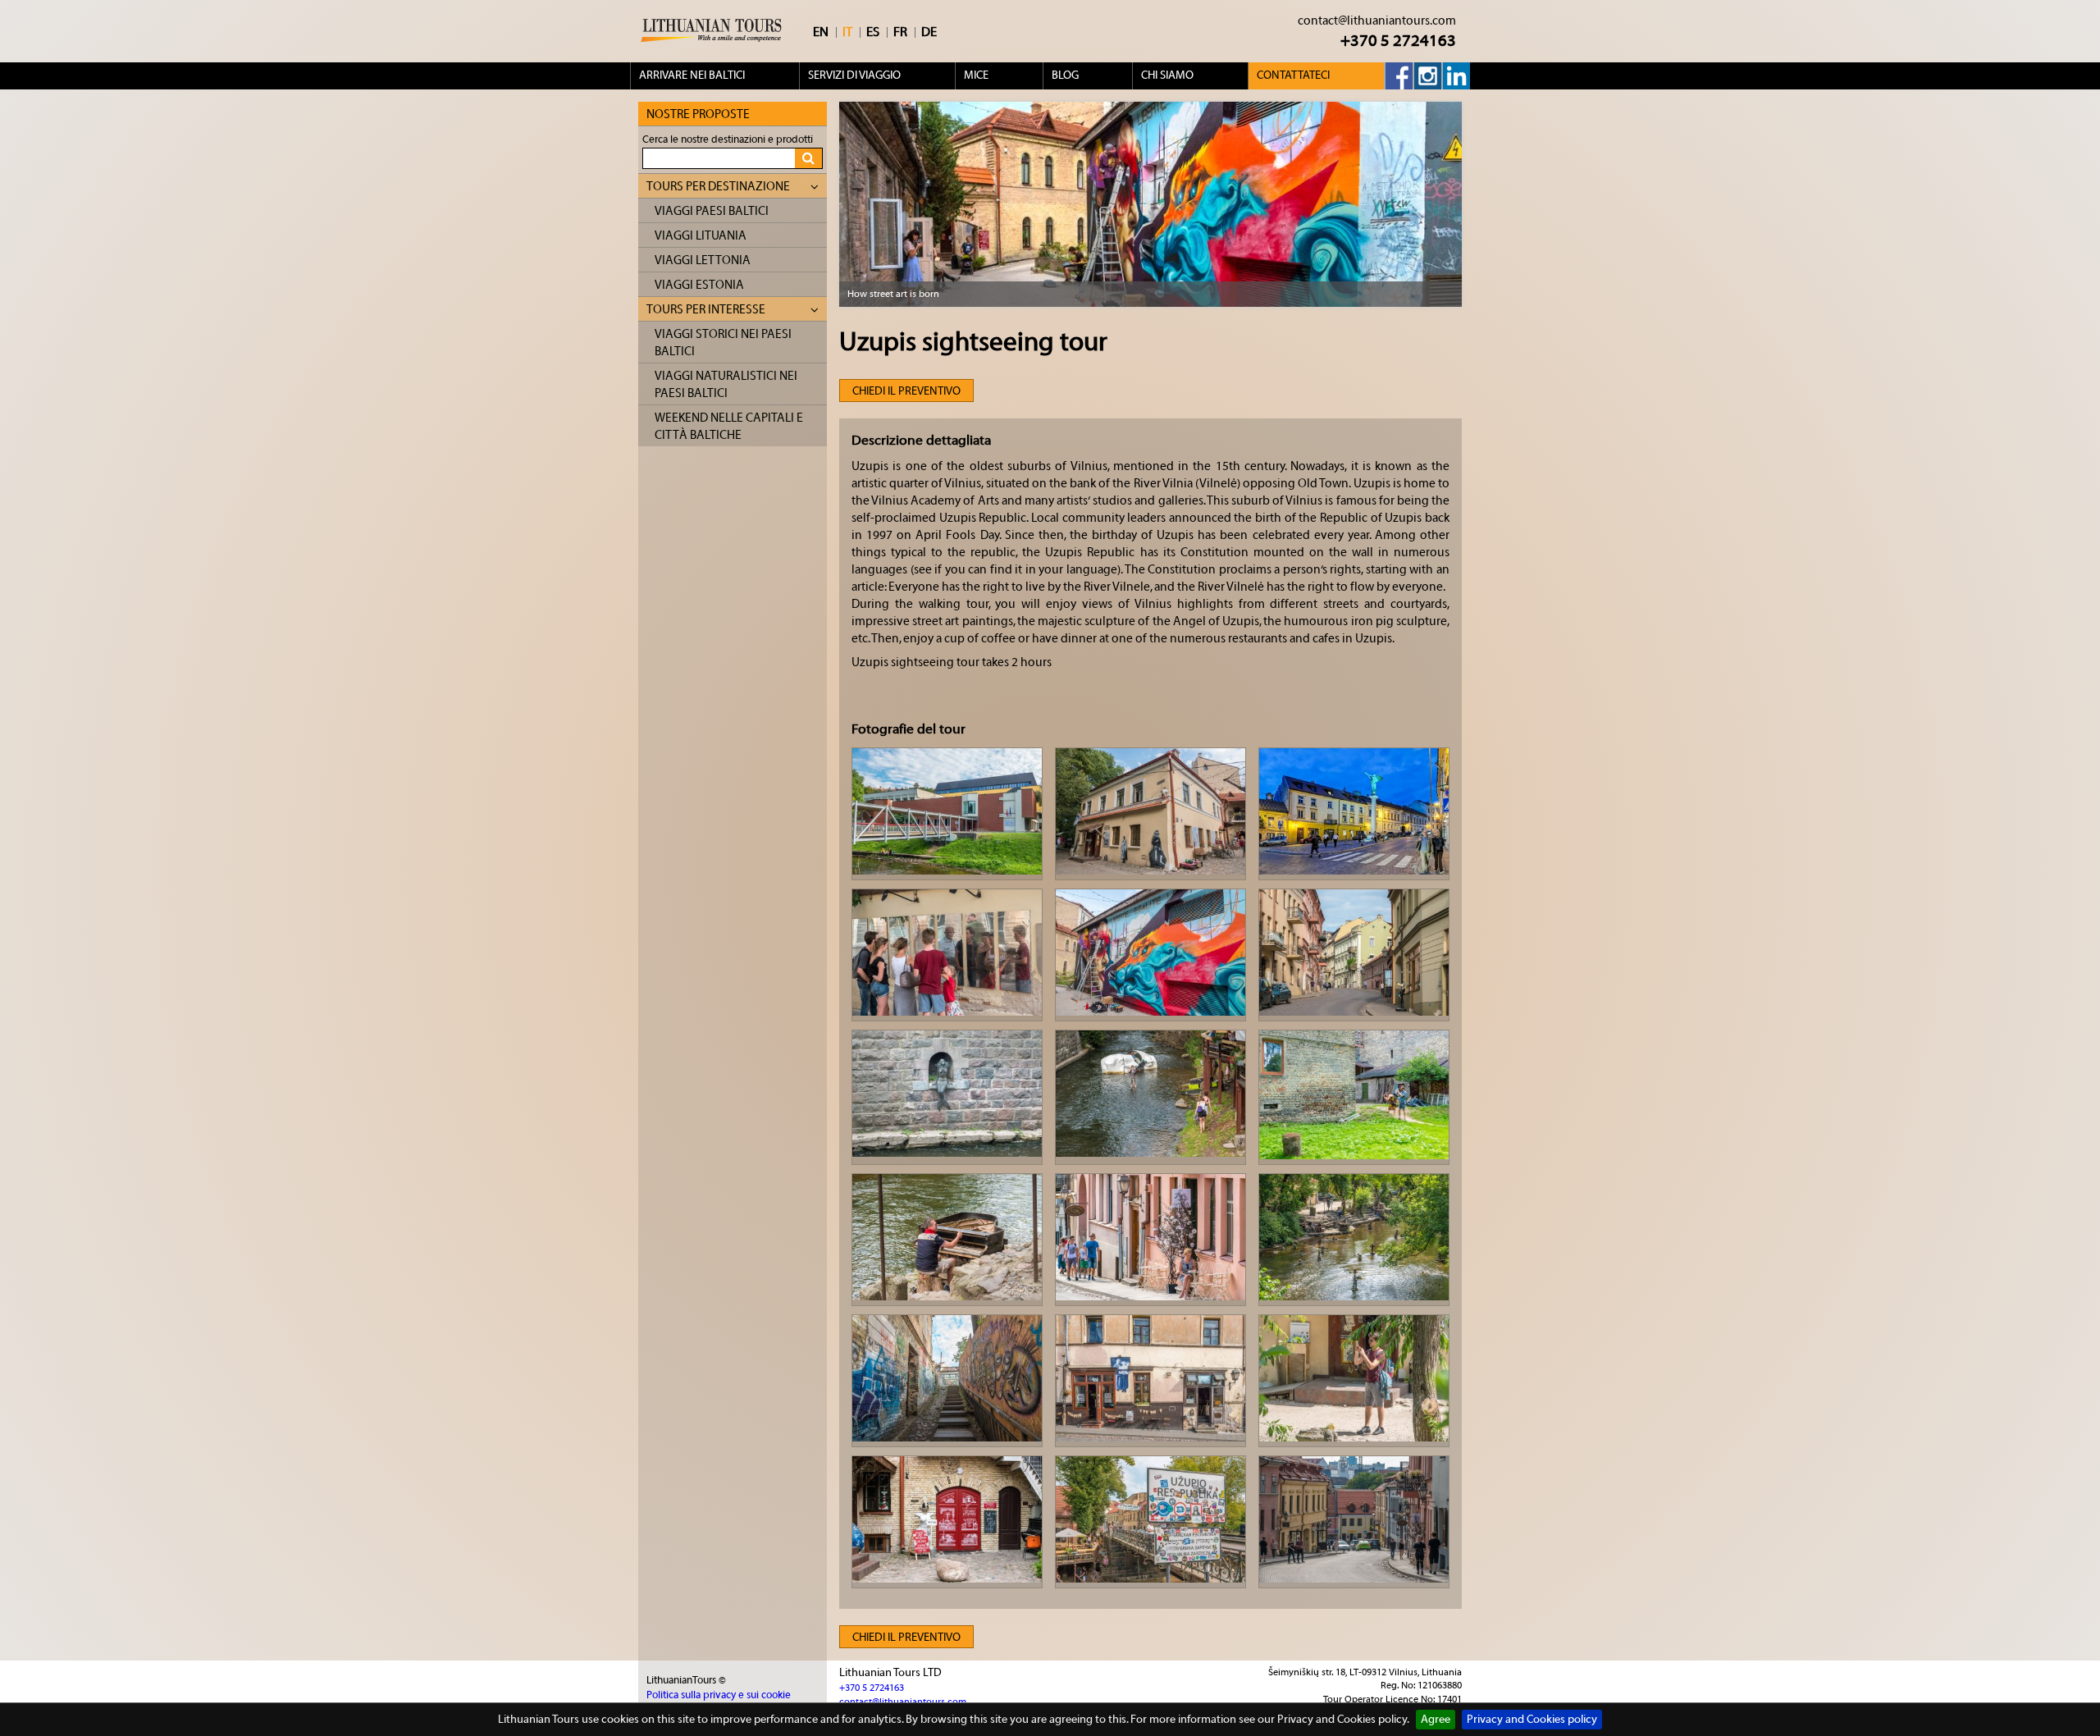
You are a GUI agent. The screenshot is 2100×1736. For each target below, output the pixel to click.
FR (900, 32)
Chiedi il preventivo (906, 391)
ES (873, 32)
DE (929, 32)
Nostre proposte (698, 114)
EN (821, 32)
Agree (1436, 1720)
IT (847, 32)
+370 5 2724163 (1398, 41)
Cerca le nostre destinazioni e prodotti (728, 139)
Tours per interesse (706, 310)
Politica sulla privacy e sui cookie (719, 1695)
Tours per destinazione (718, 187)
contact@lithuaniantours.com (1377, 21)
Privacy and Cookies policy (1532, 1720)
